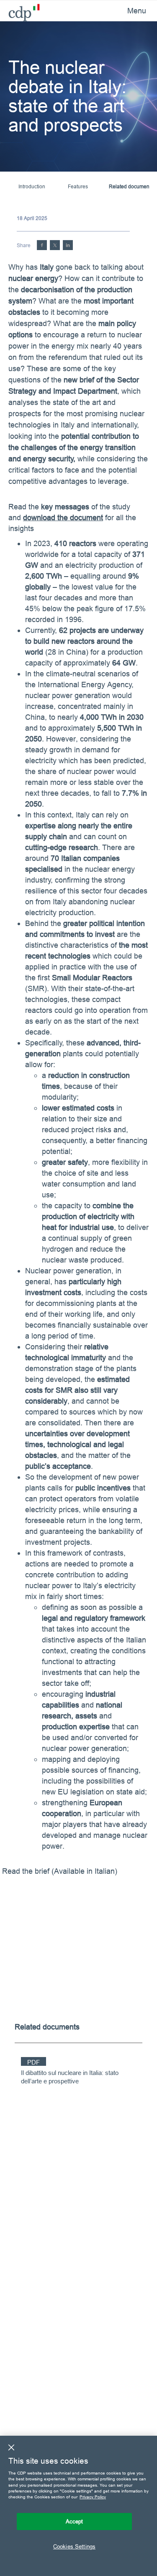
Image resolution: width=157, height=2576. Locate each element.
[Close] (11, 2447)
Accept (75, 2521)
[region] (78, 2506)
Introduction (32, 186)
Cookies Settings (74, 2546)
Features (78, 186)
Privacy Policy (93, 2497)
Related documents (131, 186)
